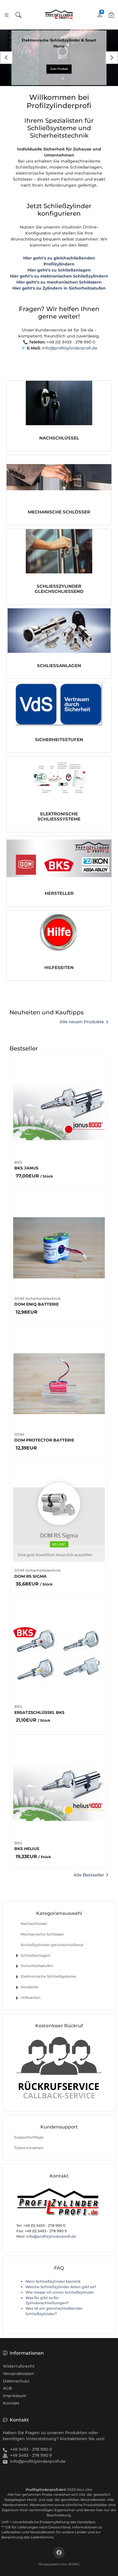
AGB (7, 2388)
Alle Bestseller (89, 1875)
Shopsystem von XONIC (59, 2564)
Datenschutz (16, 2381)
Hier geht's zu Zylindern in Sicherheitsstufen (59, 288)
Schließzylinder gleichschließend (52, 1945)
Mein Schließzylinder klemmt (53, 2281)
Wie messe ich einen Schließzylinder (60, 2292)
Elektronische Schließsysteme (48, 1976)
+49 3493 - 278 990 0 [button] (31, 2449)
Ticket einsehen (29, 2148)
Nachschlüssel (34, 1924)
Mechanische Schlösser (42, 1934)
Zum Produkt (59, 69)
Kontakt (11, 2403)
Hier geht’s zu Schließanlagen (59, 270)
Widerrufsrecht (19, 2366)
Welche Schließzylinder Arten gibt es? (61, 2287)
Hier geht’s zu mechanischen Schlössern (59, 282)
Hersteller (30, 1987)
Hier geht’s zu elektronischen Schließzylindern (59, 276)
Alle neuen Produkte (82, 1022)
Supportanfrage (29, 2137)
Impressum (15, 2396)
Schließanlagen (36, 1955)
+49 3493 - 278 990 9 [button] (31, 2455)
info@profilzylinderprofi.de (70, 348)
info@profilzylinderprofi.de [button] (38, 2461)
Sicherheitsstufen (37, 1966)
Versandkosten (18, 2374)
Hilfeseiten (31, 1998)
